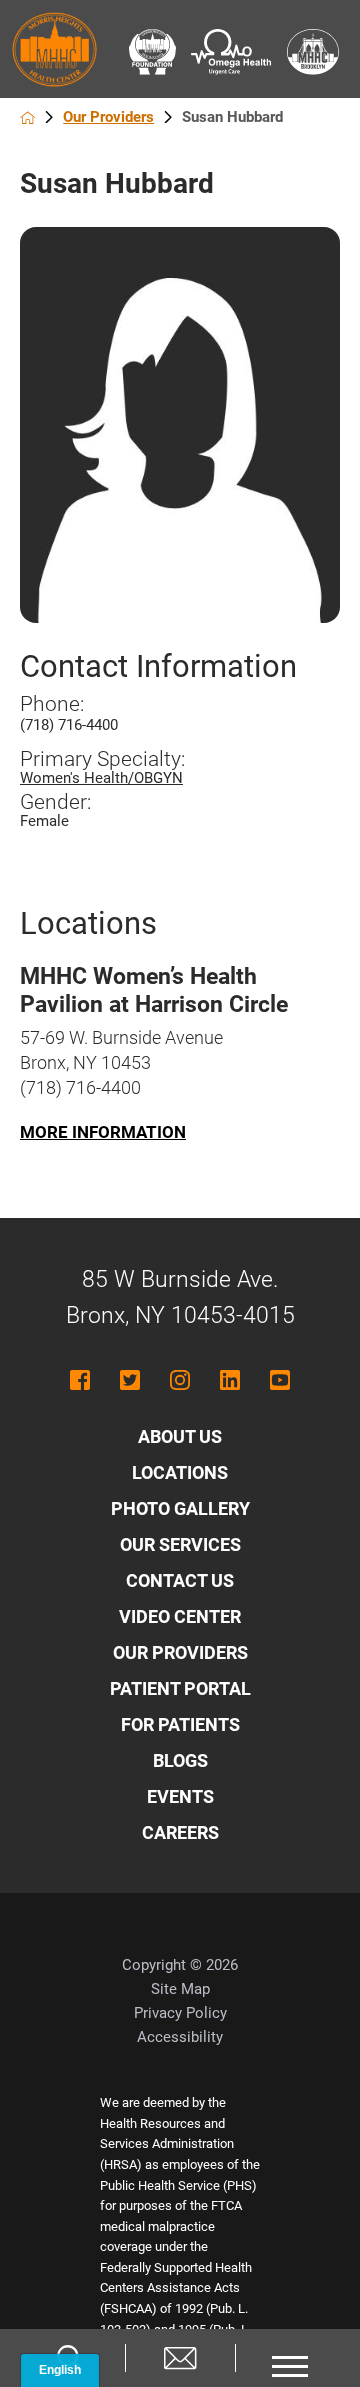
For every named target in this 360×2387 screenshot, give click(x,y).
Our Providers (108, 117)
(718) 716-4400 (69, 725)
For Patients (180, 1724)
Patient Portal (180, 1688)
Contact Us (180, 1580)
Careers (180, 1832)
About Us (180, 1436)
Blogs (180, 1760)
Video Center (180, 1616)
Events (180, 1796)
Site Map (180, 1989)
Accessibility (180, 2037)
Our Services (180, 1544)
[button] (290, 2357)
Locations (180, 1472)
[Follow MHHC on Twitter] (130, 1380)
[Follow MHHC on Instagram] (180, 1380)
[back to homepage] (27, 117)
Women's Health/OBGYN (101, 778)
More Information (103, 1132)
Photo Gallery (180, 1508)
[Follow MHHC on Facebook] (80, 1380)
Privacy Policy (180, 2013)
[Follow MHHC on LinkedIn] (230, 1380)
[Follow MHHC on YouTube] (280, 1380)
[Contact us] (180, 2357)
